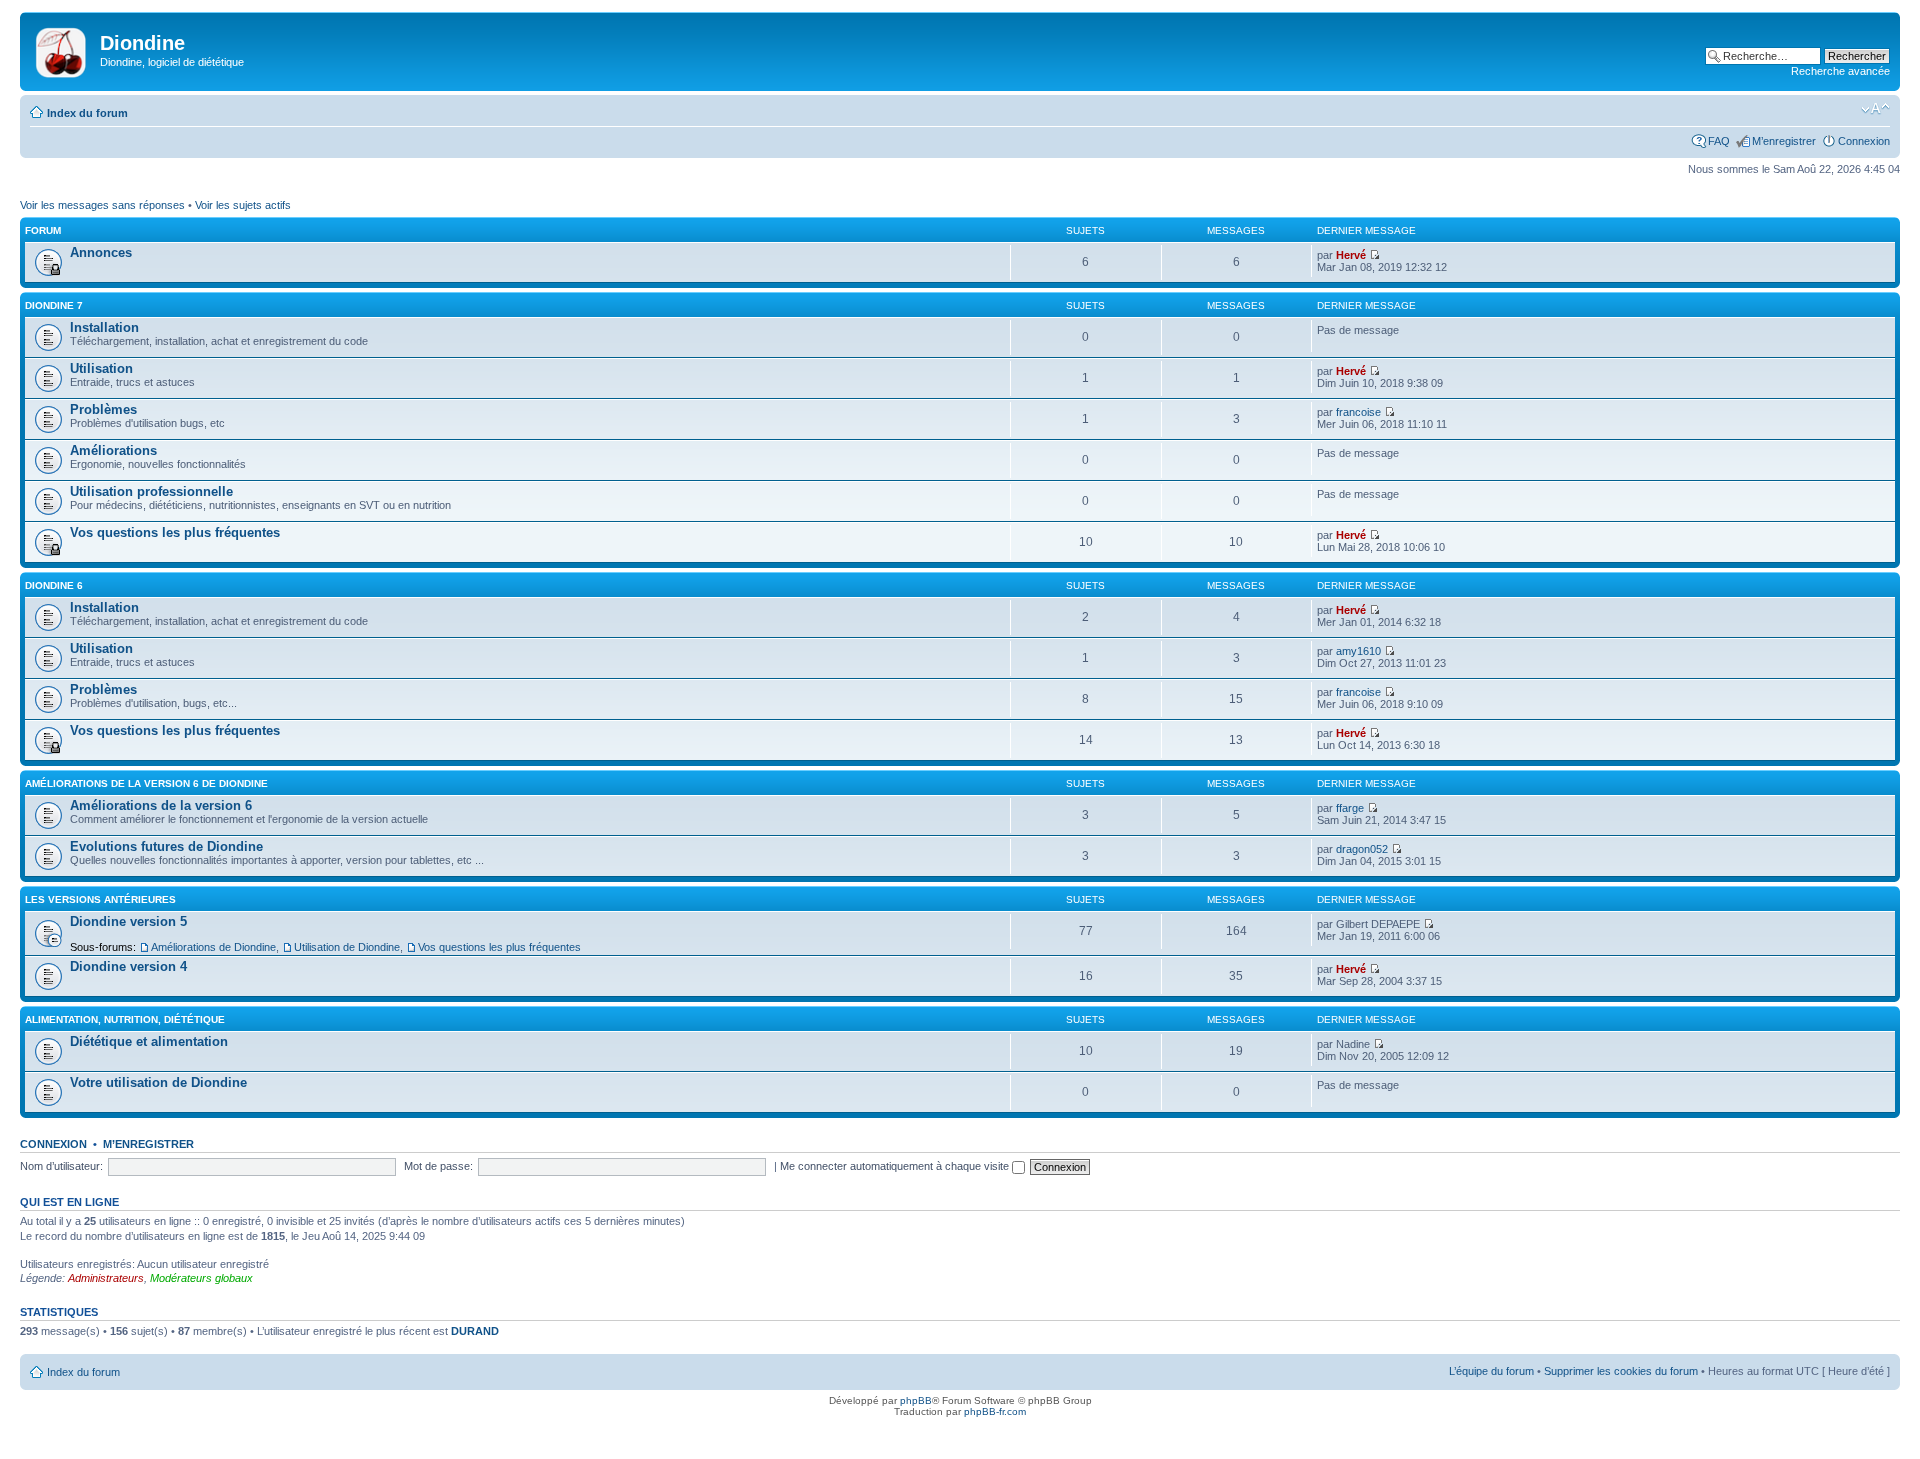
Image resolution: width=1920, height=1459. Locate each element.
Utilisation (101, 368)
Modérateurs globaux (201, 1278)
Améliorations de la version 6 (161, 805)
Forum (43, 230)
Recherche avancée (1840, 71)
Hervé (1351, 255)
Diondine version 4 (128, 966)
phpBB (916, 1400)
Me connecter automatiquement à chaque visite (896, 1166)
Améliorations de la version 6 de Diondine (146, 783)
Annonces (101, 252)
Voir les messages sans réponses (102, 205)
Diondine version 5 (128, 921)
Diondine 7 (54, 305)
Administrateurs (106, 1278)
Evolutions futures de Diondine (166, 846)
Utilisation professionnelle (151, 491)
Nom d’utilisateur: (61, 1166)
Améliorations (113, 450)
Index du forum (87, 113)
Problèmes (103, 409)
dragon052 (1362, 849)
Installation (104, 327)
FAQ (1719, 141)
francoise (1358, 412)
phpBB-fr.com (995, 1411)
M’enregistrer (1784, 141)
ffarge (1350, 808)
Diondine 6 (54, 585)
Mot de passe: (438, 1166)
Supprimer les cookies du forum (1621, 1371)
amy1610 (1358, 651)
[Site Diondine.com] (62, 49)
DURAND (475, 1331)
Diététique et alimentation (149, 1041)
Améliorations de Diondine (213, 947)
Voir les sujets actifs (243, 205)
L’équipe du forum (1491, 1371)
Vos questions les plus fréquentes (175, 532)
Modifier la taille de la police (1875, 109)
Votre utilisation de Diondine (158, 1082)
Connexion (1864, 141)
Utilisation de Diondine (347, 947)
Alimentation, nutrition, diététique (125, 1019)
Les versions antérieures (100, 899)
